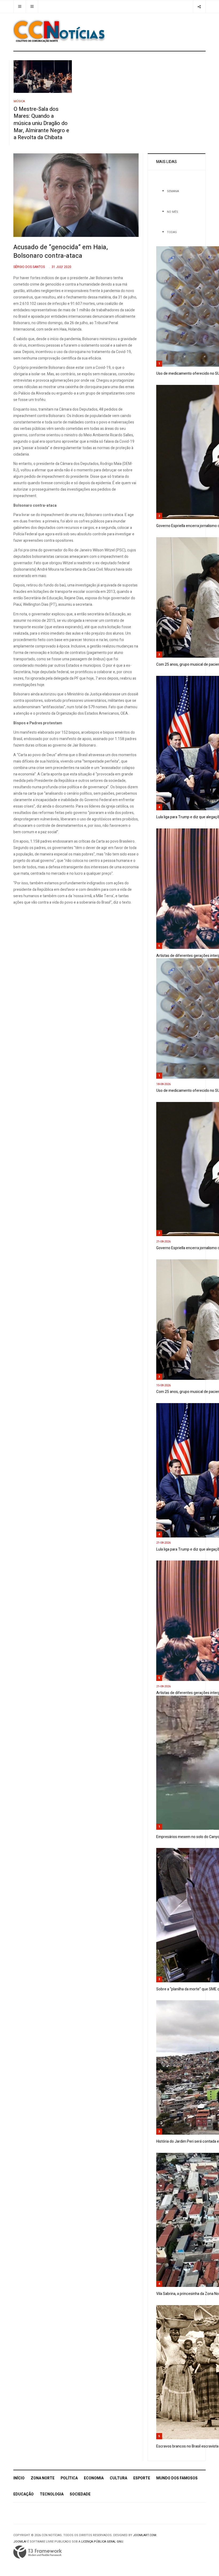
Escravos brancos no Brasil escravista (187, 2446)
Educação (24, 2494)
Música (19, 101)
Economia (94, 2478)
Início (19, 2478)
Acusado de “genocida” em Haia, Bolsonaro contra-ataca (61, 251)
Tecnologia (52, 2494)
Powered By (38, 2552)
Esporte (142, 2478)
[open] (20, 7)
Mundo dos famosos (177, 2478)
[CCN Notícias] (59, 31)
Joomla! (20, 2542)
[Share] (199, 7)
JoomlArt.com (145, 2535)
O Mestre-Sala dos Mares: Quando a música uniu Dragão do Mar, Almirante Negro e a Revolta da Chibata (41, 123)
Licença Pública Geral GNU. (103, 2542)
